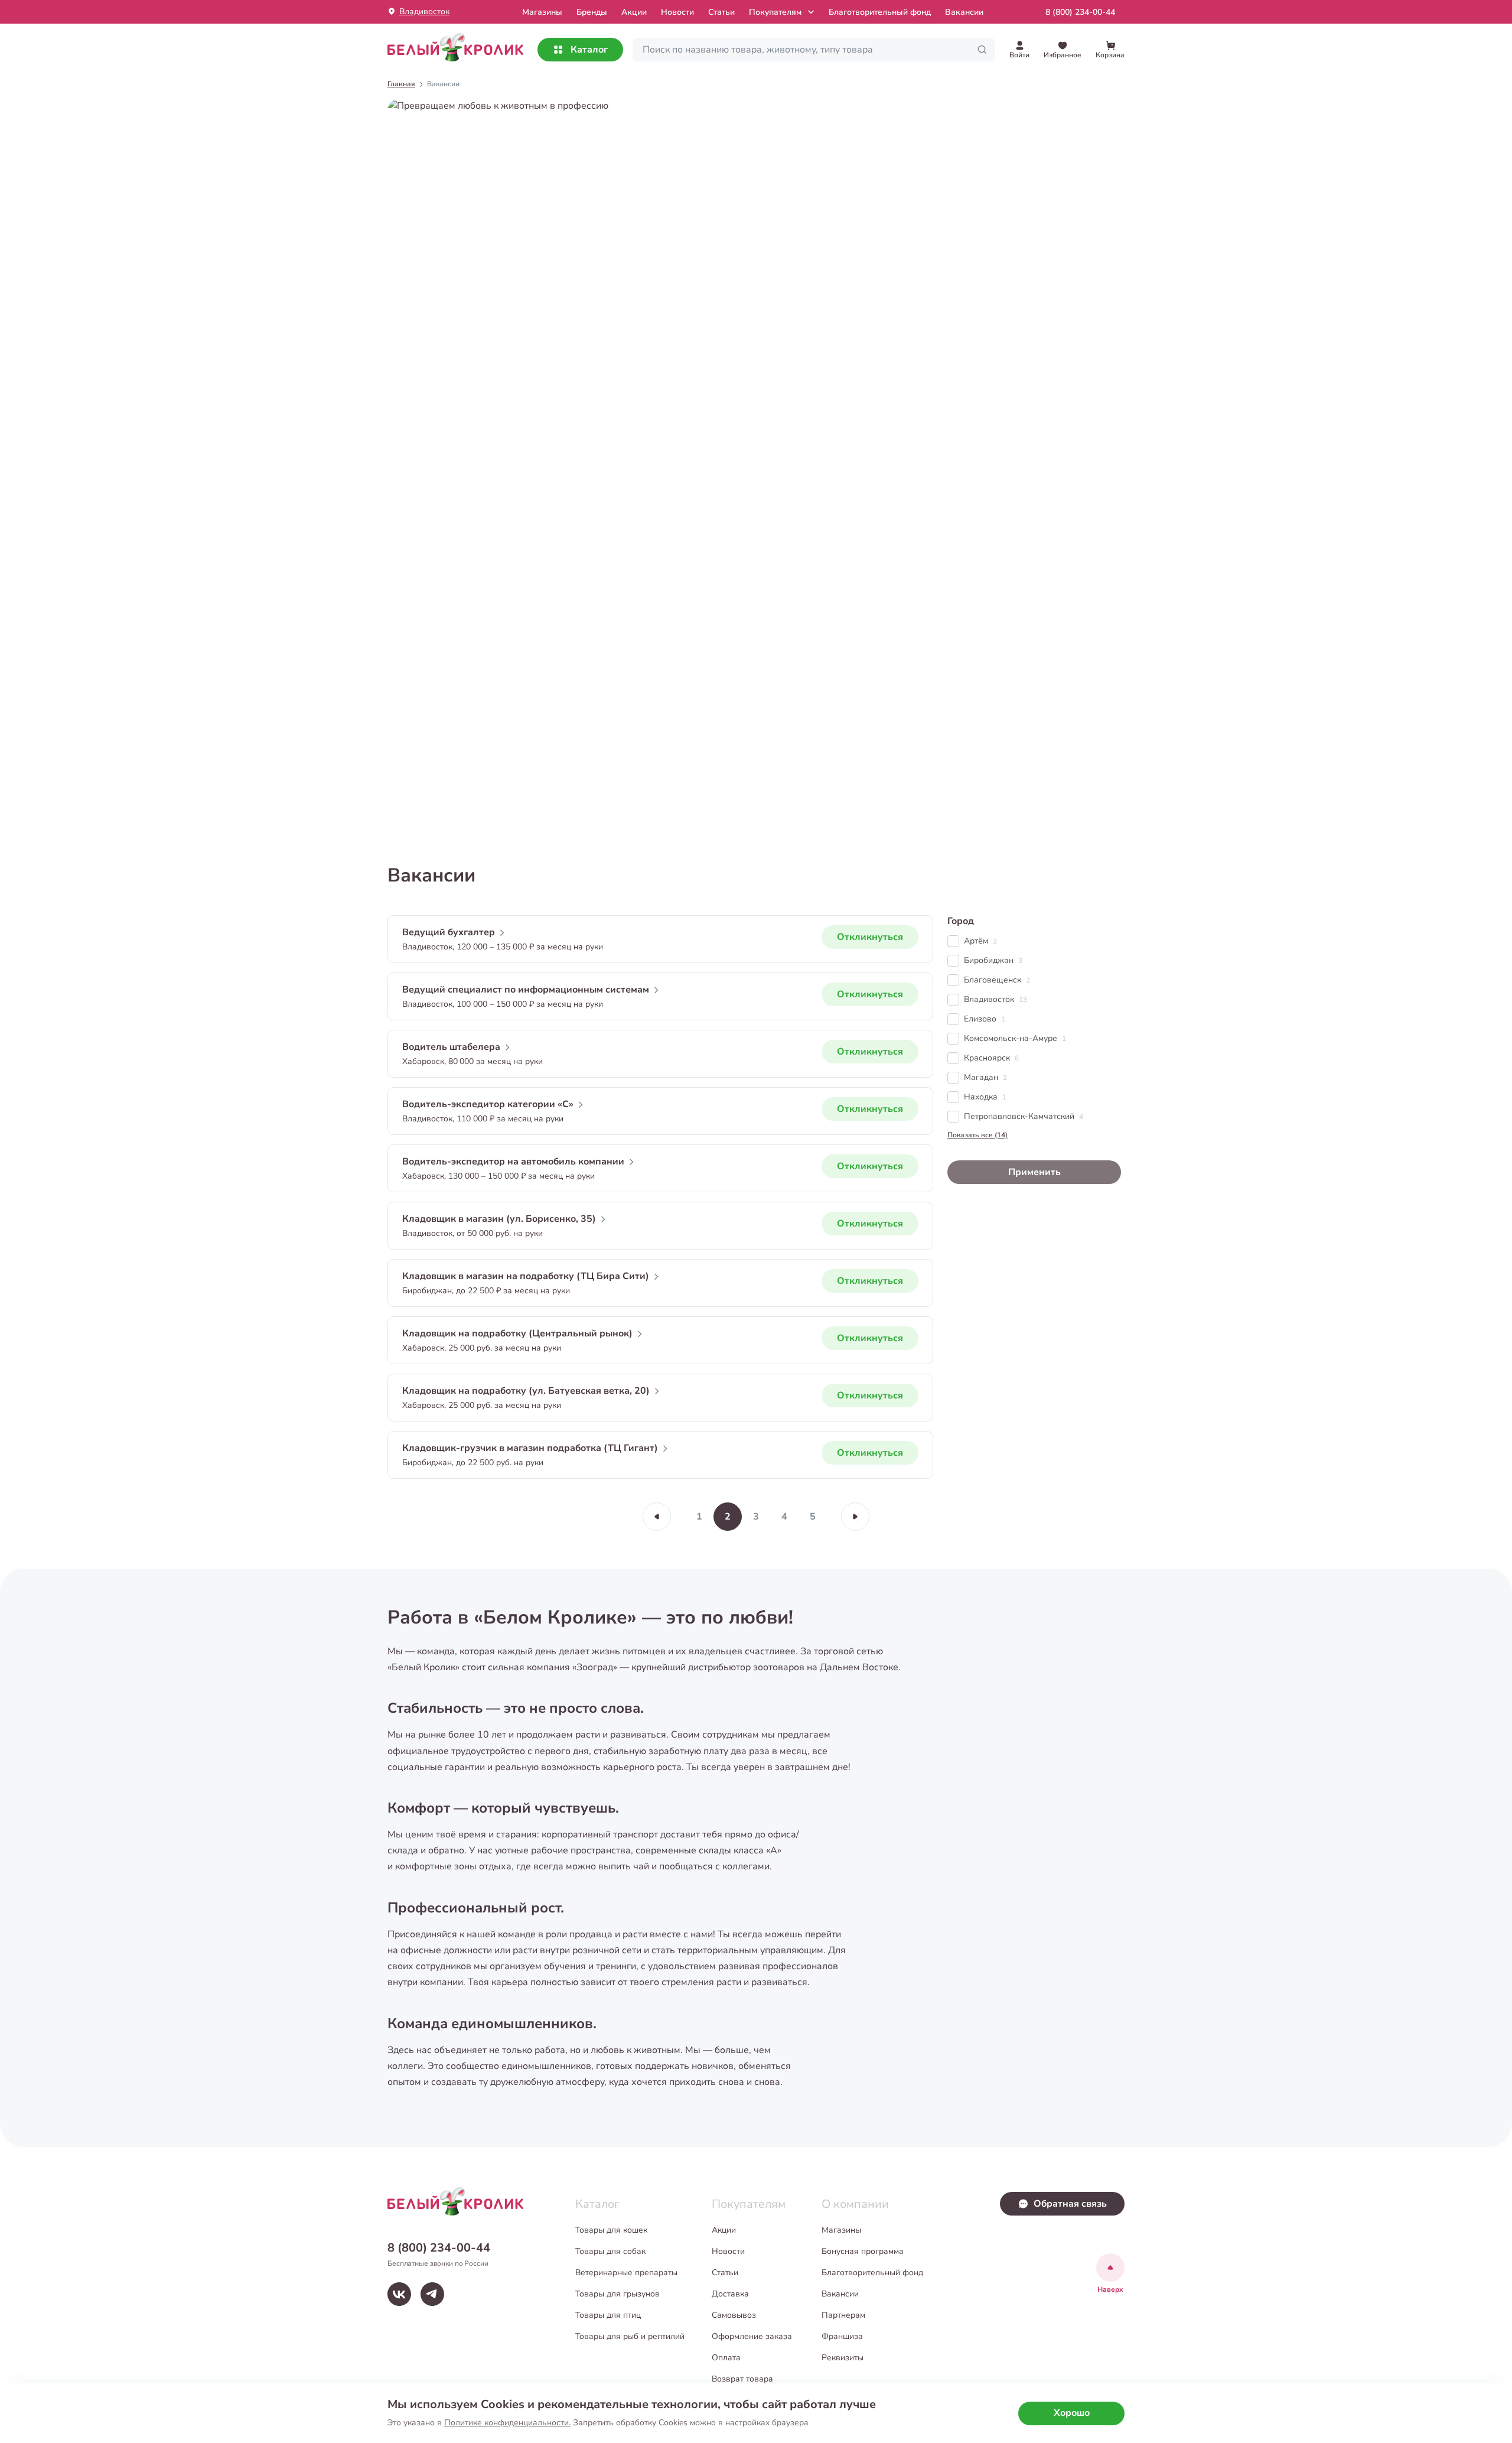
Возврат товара (742, 2379)
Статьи (721, 12)
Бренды (592, 12)
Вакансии (964, 12)
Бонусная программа (863, 2251)
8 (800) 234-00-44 (1080, 12)
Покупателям (775, 12)
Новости (677, 12)
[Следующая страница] (855, 1517)
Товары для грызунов (617, 2294)
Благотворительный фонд (880, 12)
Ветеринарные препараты (626, 2273)
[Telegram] (432, 2294)
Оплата (726, 2358)
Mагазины (542, 12)
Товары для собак (610, 2251)
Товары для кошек (611, 2230)
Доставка (730, 2294)
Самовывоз (734, 2315)
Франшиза (842, 2336)
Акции (634, 12)
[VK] (399, 2294)
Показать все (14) (977, 1135)
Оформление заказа (752, 2336)
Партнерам (843, 2315)
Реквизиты (843, 2358)
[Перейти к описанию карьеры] (756, 467)
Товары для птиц (608, 2315)
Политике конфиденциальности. (507, 2423)
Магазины (841, 2230)
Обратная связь (1070, 2204)
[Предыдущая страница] (657, 1517)
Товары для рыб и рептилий (630, 2336)
